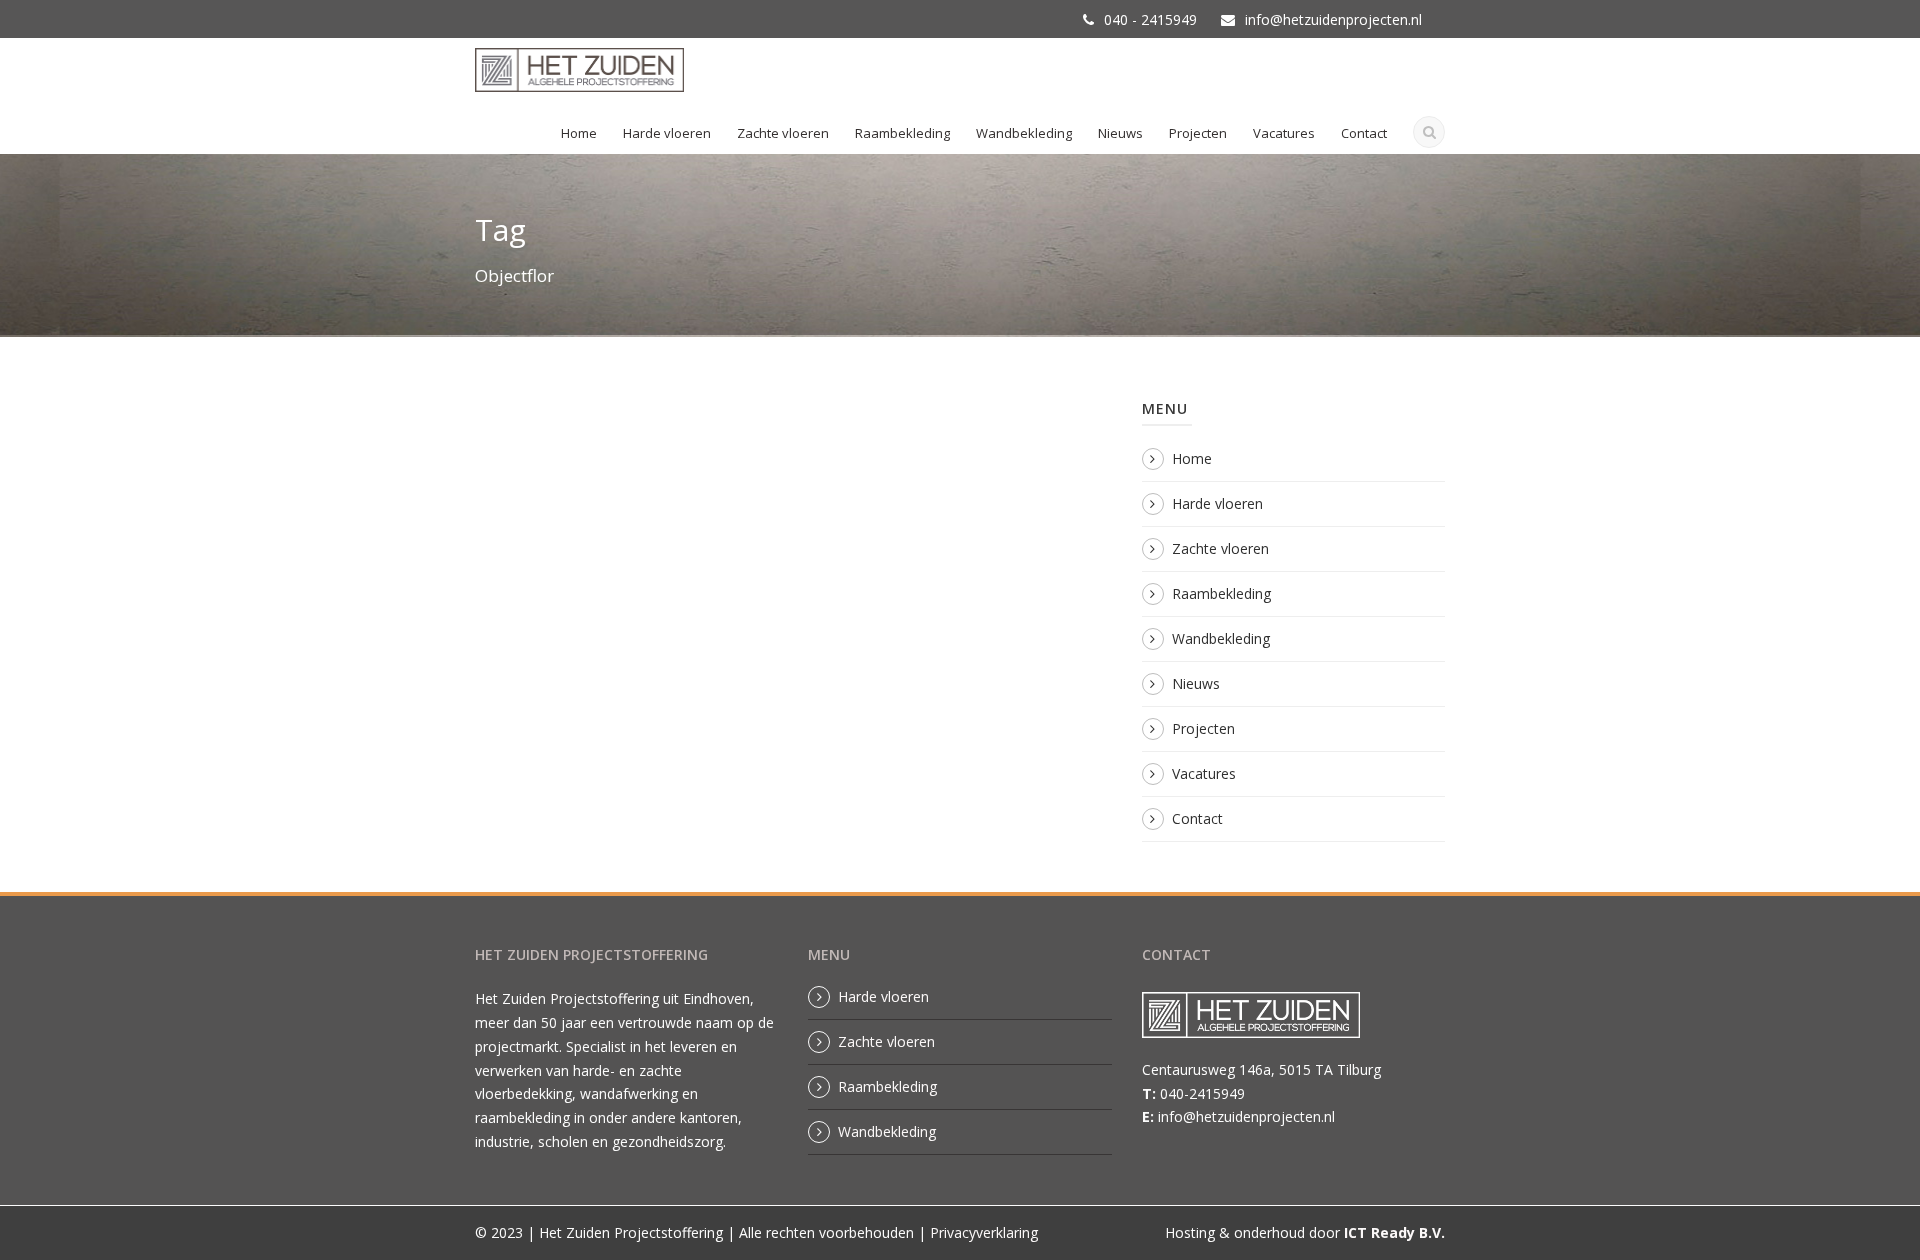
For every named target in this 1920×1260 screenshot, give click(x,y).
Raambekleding (902, 133)
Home (579, 133)
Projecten (1198, 133)
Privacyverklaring (984, 1232)
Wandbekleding (1024, 133)
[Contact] (1261, 1020)
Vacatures (1284, 133)
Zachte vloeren (783, 133)
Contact (1364, 133)
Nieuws (1120, 133)
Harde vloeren (667, 133)
